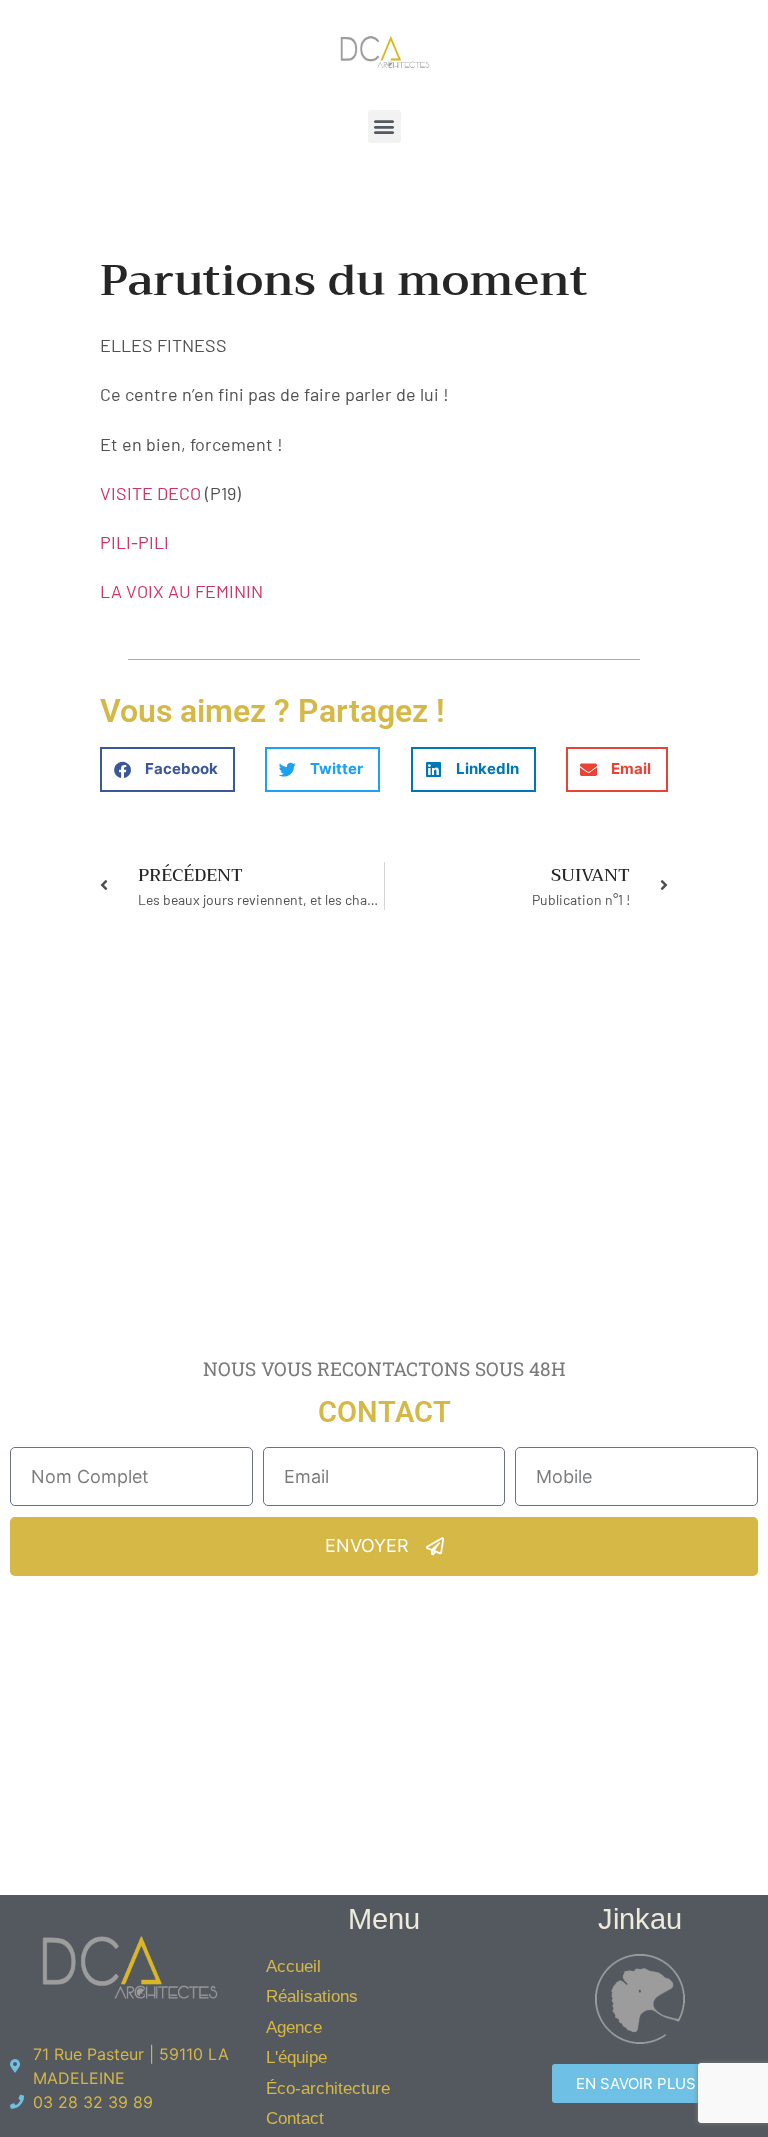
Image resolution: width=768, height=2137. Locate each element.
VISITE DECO (150, 493)
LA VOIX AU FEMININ (181, 591)
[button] (384, 126)
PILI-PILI (134, 542)
